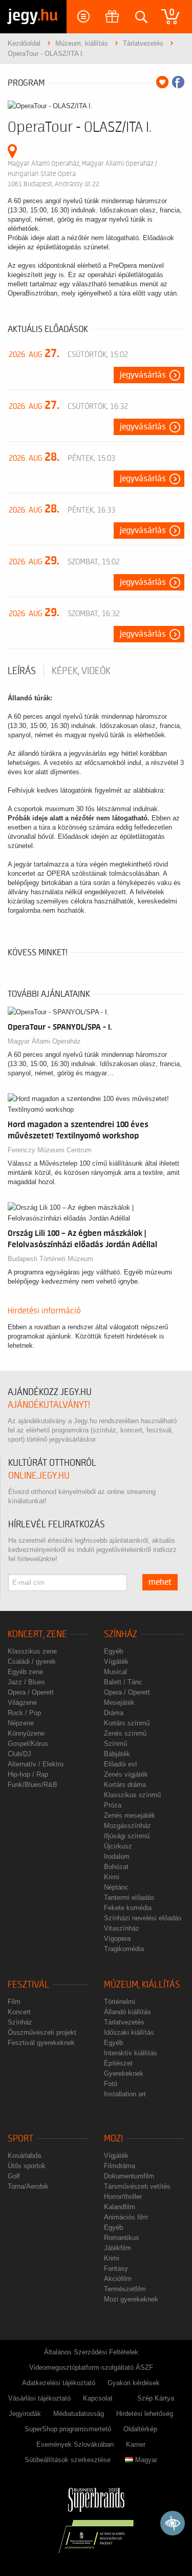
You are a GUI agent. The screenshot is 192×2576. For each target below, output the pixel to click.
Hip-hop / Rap (28, 1774)
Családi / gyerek (32, 1661)
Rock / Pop (24, 1713)
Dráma (114, 1713)
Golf (14, 2176)
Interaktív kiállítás (131, 2053)
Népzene (21, 1723)
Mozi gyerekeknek (131, 2299)
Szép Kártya (156, 2398)
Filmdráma (120, 2166)
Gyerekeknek (124, 2073)
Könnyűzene (26, 1733)
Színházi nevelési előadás (143, 1918)
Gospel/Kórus (28, 1744)
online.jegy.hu (39, 1476)
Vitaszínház (122, 1928)
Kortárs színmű (127, 1723)
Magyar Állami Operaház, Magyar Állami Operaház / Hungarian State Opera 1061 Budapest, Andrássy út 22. (82, 174)
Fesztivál (28, 1985)
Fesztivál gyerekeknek (41, 2043)
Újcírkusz (118, 1846)
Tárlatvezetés (124, 2022)
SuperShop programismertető (68, 2429)
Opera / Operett (31, 1692)
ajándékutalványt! (49, 1405)
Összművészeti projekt (42, 2032)
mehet (160, 1582)
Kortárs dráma (125, 1785)
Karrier (136, 2444)
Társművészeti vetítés (137, 2186)
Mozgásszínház (127, 1826)
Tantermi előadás (129, 1897)
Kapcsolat (98, 2398)
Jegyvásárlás (143, 375)
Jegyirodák (25, 2414)
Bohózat (116, 1867)
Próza (113, 1805)
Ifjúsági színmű (127, 1836)
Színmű (115, 1744)
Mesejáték (119, 1703)
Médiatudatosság (79, 2414)
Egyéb (113, 1651)
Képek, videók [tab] (81, 671)
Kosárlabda (24, 2156)
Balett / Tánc (123, 1682)
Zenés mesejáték (130, 1815)
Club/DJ (19, 1754)
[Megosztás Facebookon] (178, 82)
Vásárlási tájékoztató (39, 2398)
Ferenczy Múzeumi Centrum (50, 1150)
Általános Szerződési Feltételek (91, 2352)
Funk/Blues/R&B (33, 1785)
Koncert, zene (37, 1634)
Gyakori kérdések (134, 2383)
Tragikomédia (124, 1949)
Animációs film (126, 2217)
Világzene (22, 1703)
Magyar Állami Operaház (44, 1041)
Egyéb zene (25, 1672)
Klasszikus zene (32, 1651)
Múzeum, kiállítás (142, 1985)
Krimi (112, 1877)
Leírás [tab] (22, 671)
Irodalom (117, 1856)
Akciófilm (118, 2279)
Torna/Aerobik (28, 2186)
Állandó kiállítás (127, 2012)
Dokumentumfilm (129, 2176)
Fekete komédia (128, 1908)
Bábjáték (117, 1754)
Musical (115, 1672)
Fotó (111, 2084)
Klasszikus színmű (132, 1795)
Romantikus (122, 2238)
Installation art (125, 2094)
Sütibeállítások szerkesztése (68, 2460)
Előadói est (121, 1764)
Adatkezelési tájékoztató (59, 2383)
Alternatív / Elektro (36, 1764)
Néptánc (116, 1887)
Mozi (113, 2139)
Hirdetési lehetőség (145, 2414)
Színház (121, 1634)
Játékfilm (118, 2248)
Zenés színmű (125, 1733)
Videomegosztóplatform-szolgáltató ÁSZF (91, 2367)
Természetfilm (125, 2289)
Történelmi (120, 2002)
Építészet (118, 2063)
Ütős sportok (27, 2166)
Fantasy (116, 2268)
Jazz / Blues (26, 1682)
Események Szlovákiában (75, 2444)
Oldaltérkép (140, 2429)
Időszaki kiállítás (129, 2032)
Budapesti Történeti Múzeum (50, 1259)
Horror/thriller (123, 2197)
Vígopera (117, 1939)
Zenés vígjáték (126, 1774)
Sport (20, 2139)
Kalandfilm (120, 2207)
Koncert (19, 2012)
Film (14, 2002)
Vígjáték (116, 1661)
